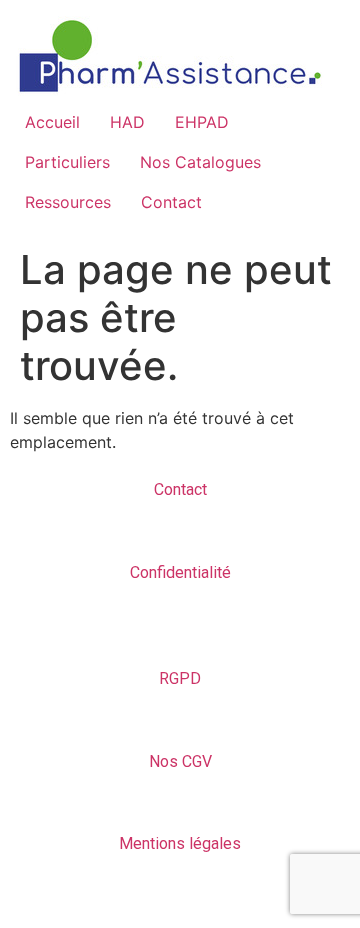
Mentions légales (180, 843)
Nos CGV (180, 761)
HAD (127, 122)
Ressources (68, 202)
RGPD (180, 678)
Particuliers (67, 162)
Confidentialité (180, 572)
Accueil (52, 122)
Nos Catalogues (200, 162)
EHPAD (202, 122)
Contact (171, 202)
